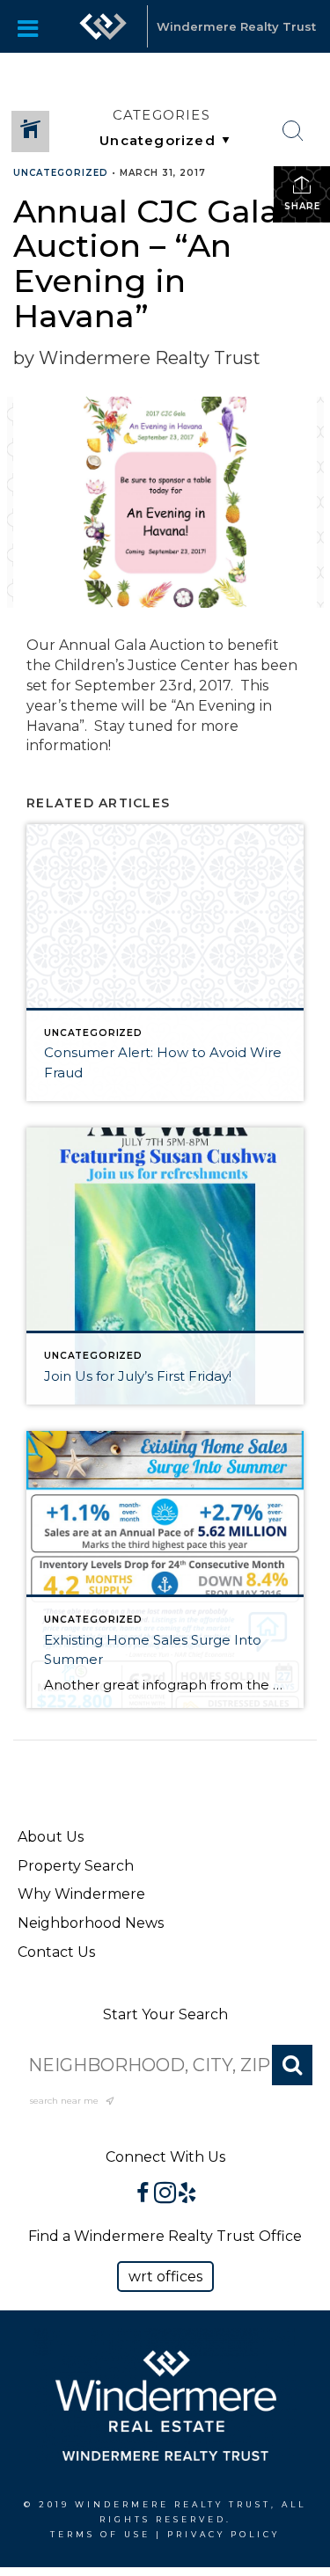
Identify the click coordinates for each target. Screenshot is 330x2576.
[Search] (292, 2065)
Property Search (76, 1866)
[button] (165, 2277)
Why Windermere (81, 1894)
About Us (51, 1837)
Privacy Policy (224, 2534)
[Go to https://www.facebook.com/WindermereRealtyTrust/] (143, 2194)
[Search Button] (293, 131)
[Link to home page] (103, 26)
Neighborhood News (91, 1923)
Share (302, 206)
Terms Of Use (100, 2534)
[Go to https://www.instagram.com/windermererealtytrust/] (165, 2194)
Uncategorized (61, 173)
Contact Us (56, 1952)
